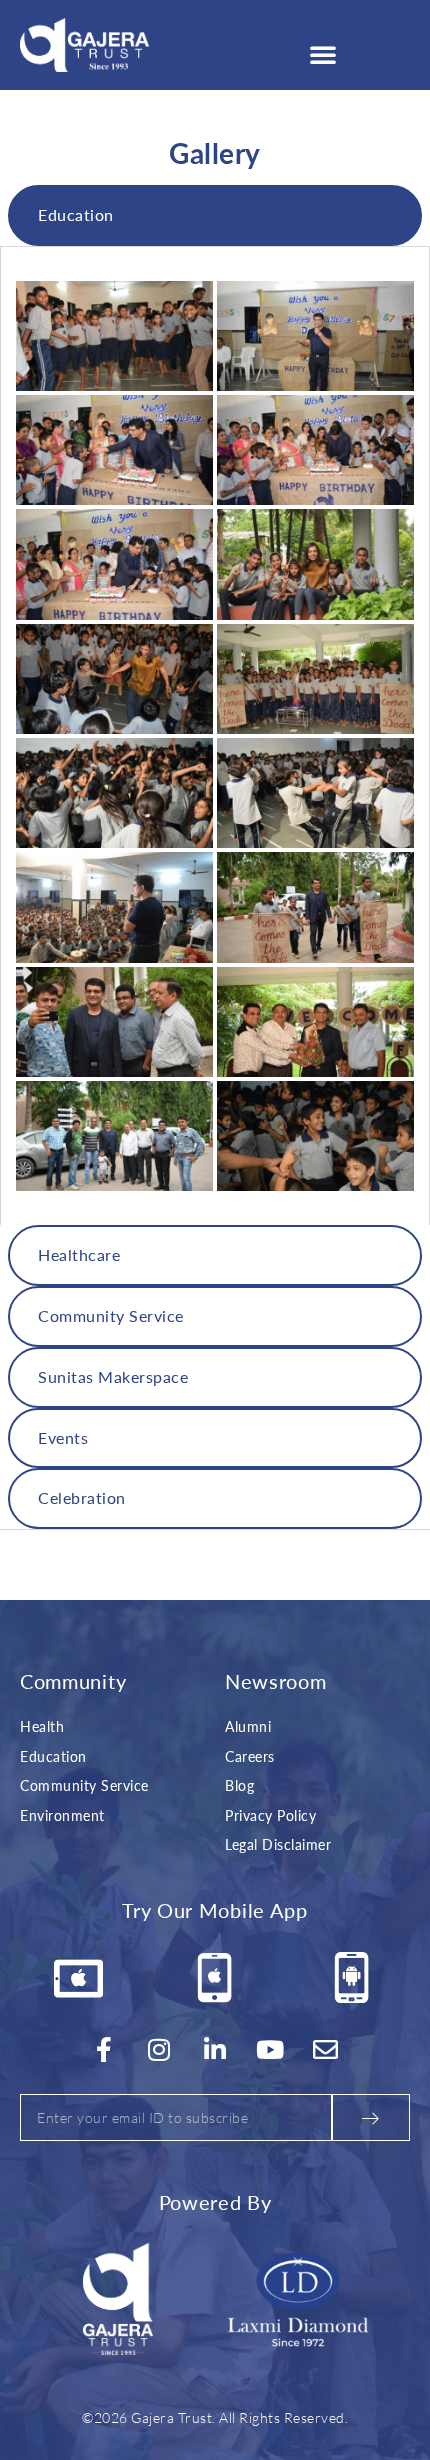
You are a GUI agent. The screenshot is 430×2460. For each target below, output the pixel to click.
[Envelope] (326, 2049)
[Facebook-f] (104, 2049)
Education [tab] (76, 214)
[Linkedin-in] (215, 2049)
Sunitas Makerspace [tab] (113, 1376)
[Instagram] (160, 2049)
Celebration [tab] (82, 1497)
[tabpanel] (215, 736)
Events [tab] (63, 1437)
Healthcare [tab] (79, 1254)
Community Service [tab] (111, 1315)
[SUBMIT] (371, 2117)
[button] (323, 54)
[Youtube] (271, 2049)
